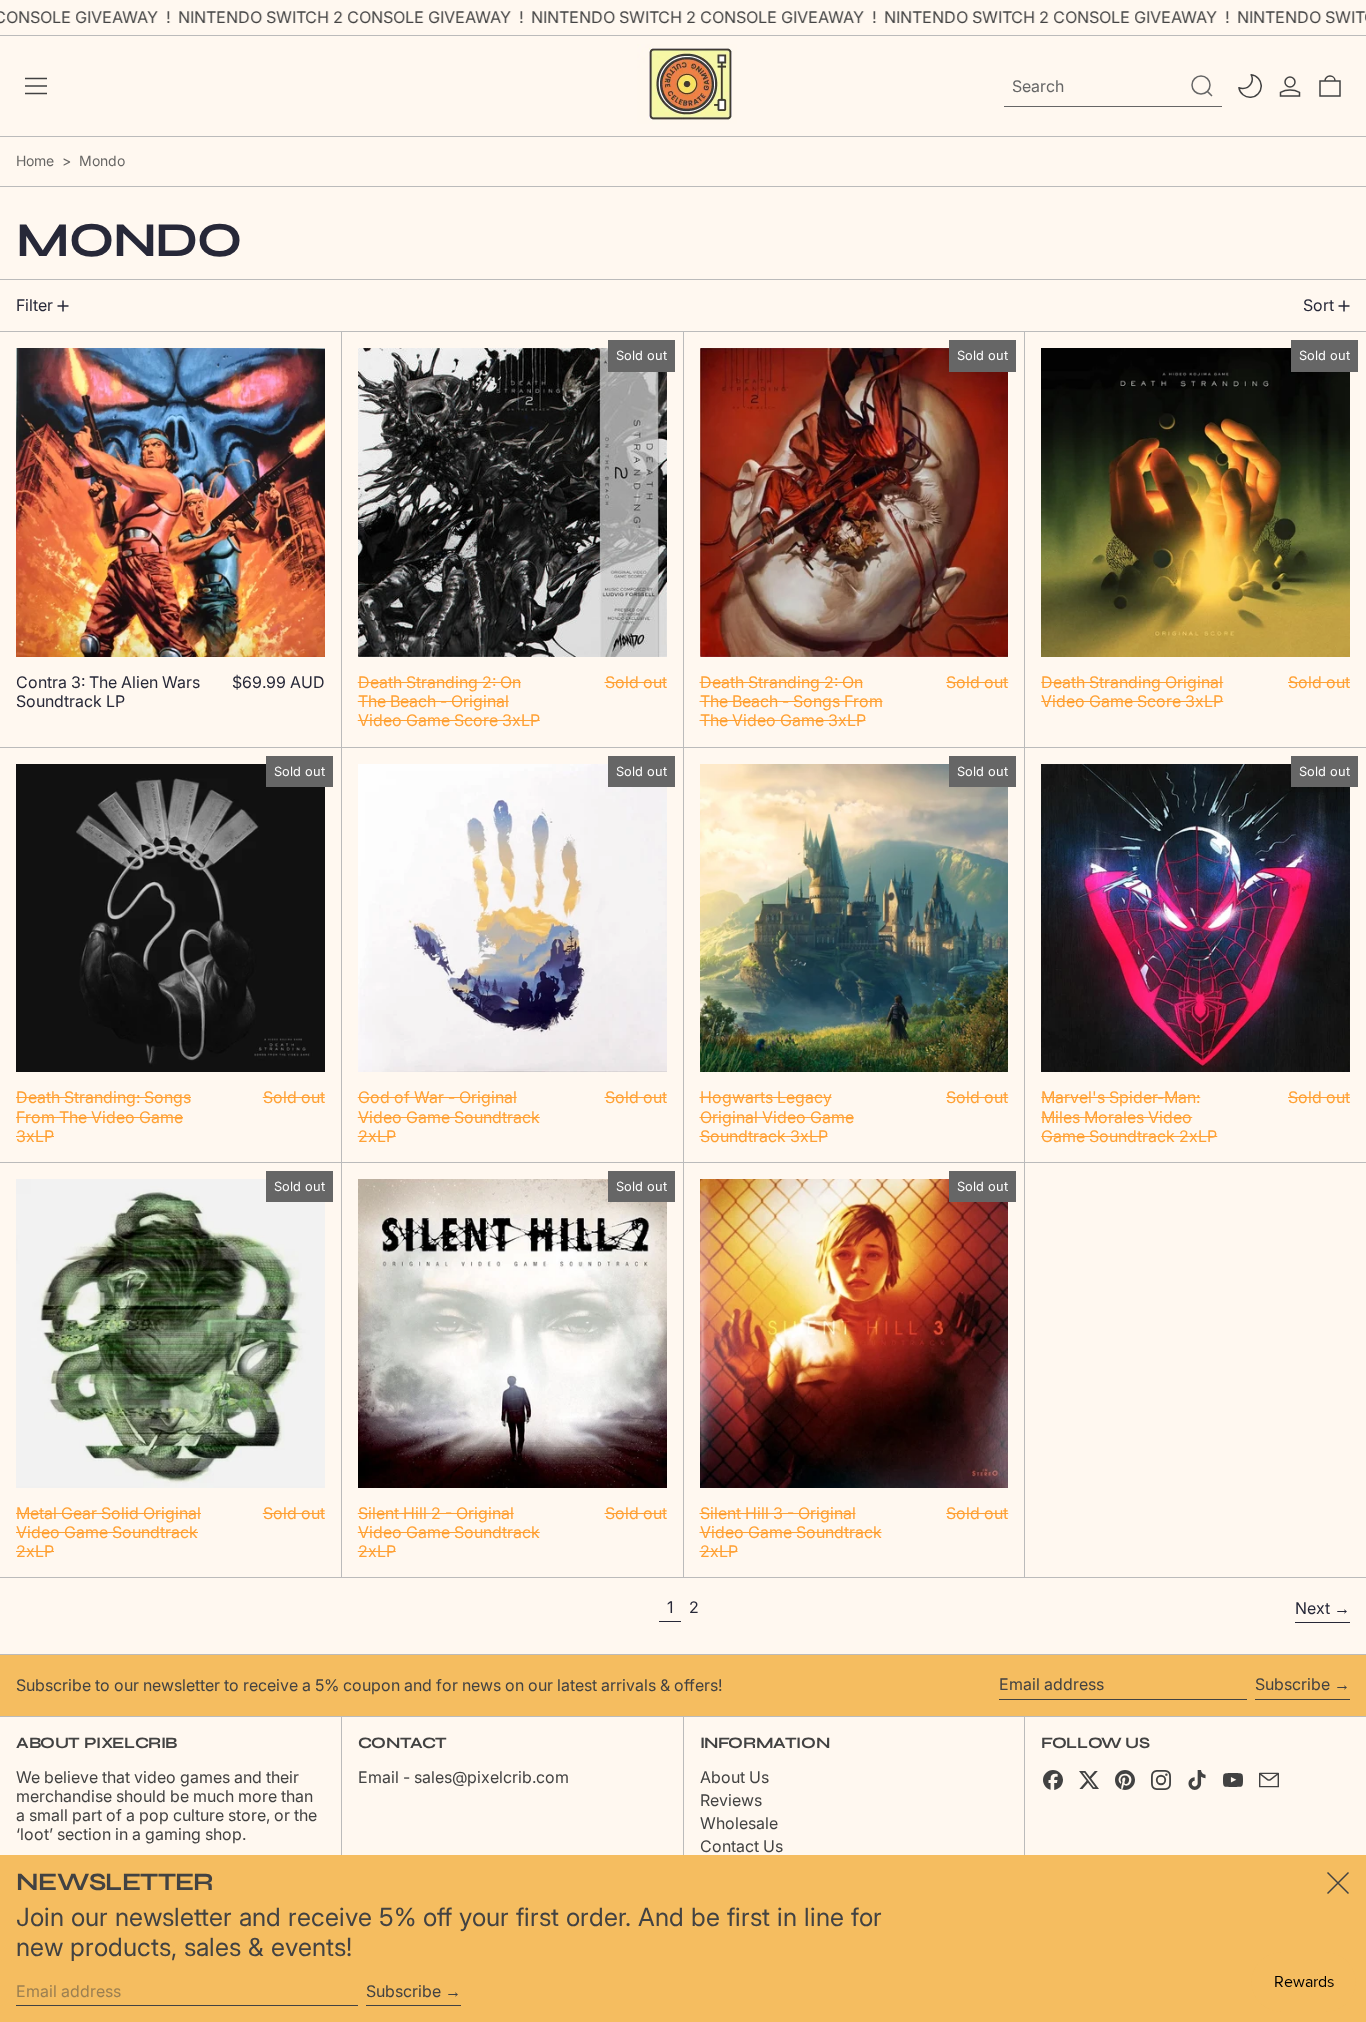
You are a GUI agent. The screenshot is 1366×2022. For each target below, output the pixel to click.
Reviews (731, 1800)
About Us (734, 1777)
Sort (1318, 305)
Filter (34, 305)
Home (35, 160)
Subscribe (1292, 1684)
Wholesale (739, 1823)
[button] (1330, 86)
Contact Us (741, 1846)
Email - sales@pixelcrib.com (463, 1777)
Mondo (102, 160)
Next (1312, 1608)
